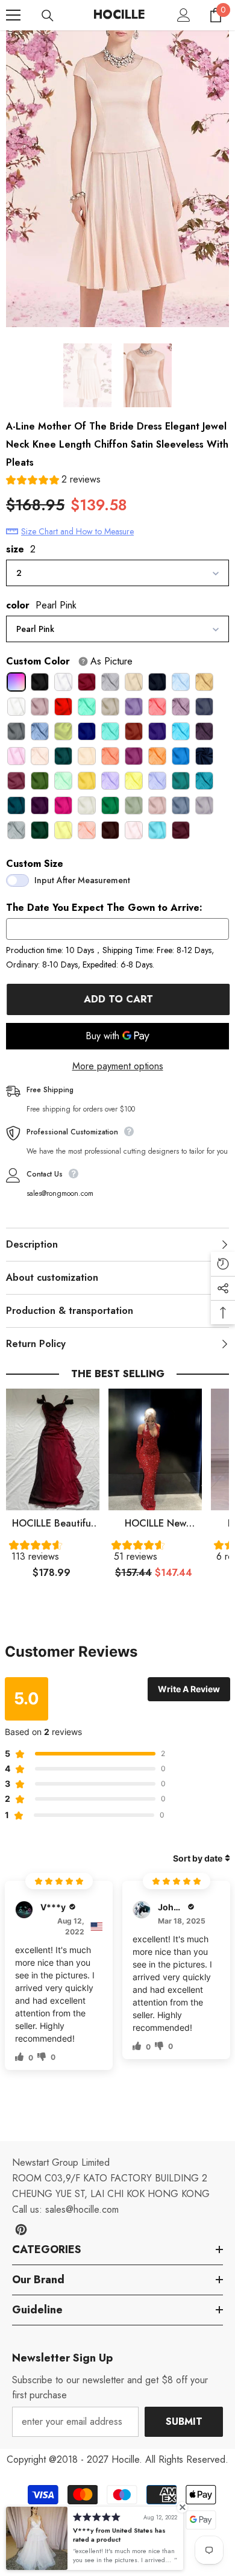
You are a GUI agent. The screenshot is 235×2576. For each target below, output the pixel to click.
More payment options (118, 1066)
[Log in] (184, 15)
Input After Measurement (82, 880)
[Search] (48, 16)
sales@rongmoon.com (60, 1193)
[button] (53, 481)
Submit (184, 2421)
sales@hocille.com (82, 2209)
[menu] (13, 15)
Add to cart (118, 999)
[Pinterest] (21, 2230)
